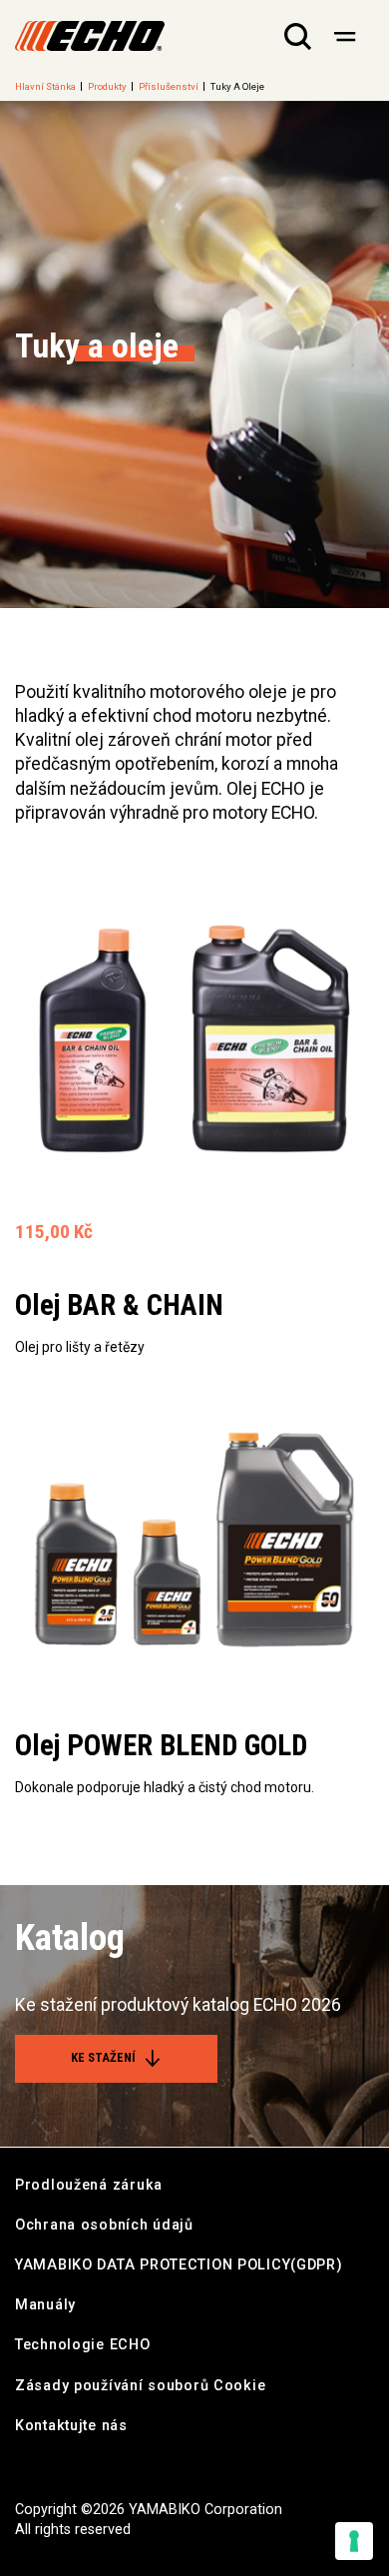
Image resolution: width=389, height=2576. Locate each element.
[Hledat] (298, 36)
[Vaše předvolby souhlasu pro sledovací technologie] (354, 2541)
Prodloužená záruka (89, 2185)
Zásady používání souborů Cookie (140, 2386)
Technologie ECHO (83, 2345)
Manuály (45, 2305)
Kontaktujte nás (71, 2426)
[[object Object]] (345, 36)
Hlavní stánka (45, 86)
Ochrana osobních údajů (104, 2225)
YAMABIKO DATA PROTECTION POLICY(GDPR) (179, 2265)
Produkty (107, 86)
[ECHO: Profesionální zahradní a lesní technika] (90, 36)
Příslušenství (169, 86)
